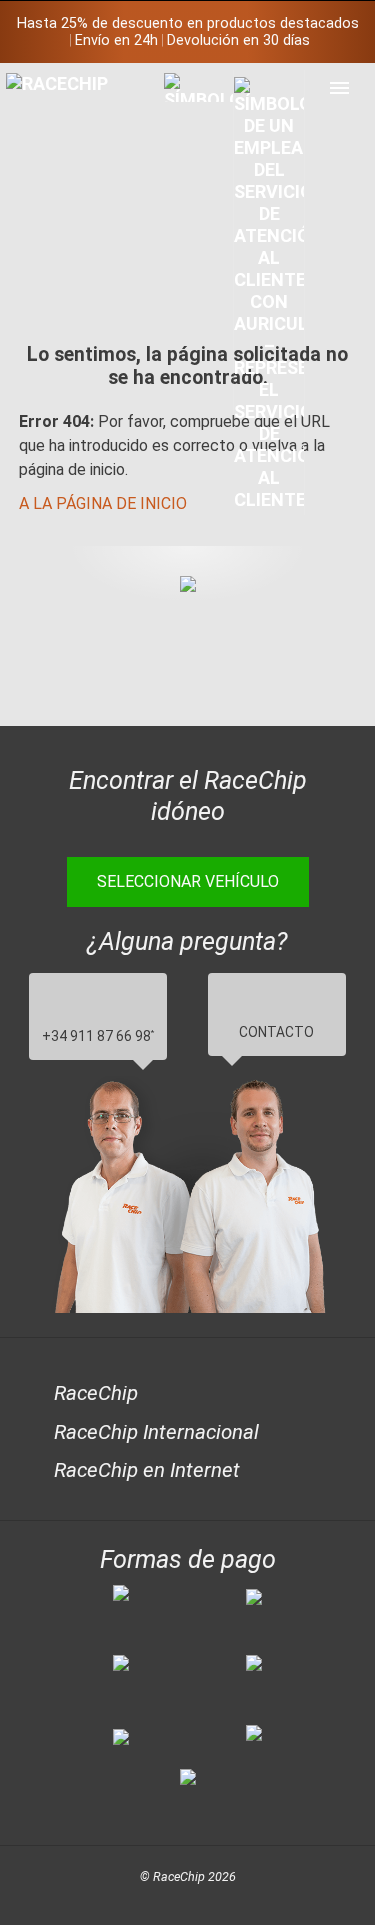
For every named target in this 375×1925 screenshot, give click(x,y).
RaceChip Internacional (156, 1432)
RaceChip (96, 1393)
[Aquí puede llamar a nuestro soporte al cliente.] (269, 292)
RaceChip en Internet (147, 1470)
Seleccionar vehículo (188, 881)
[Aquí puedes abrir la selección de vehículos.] (199, 246)
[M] (339, 87)
